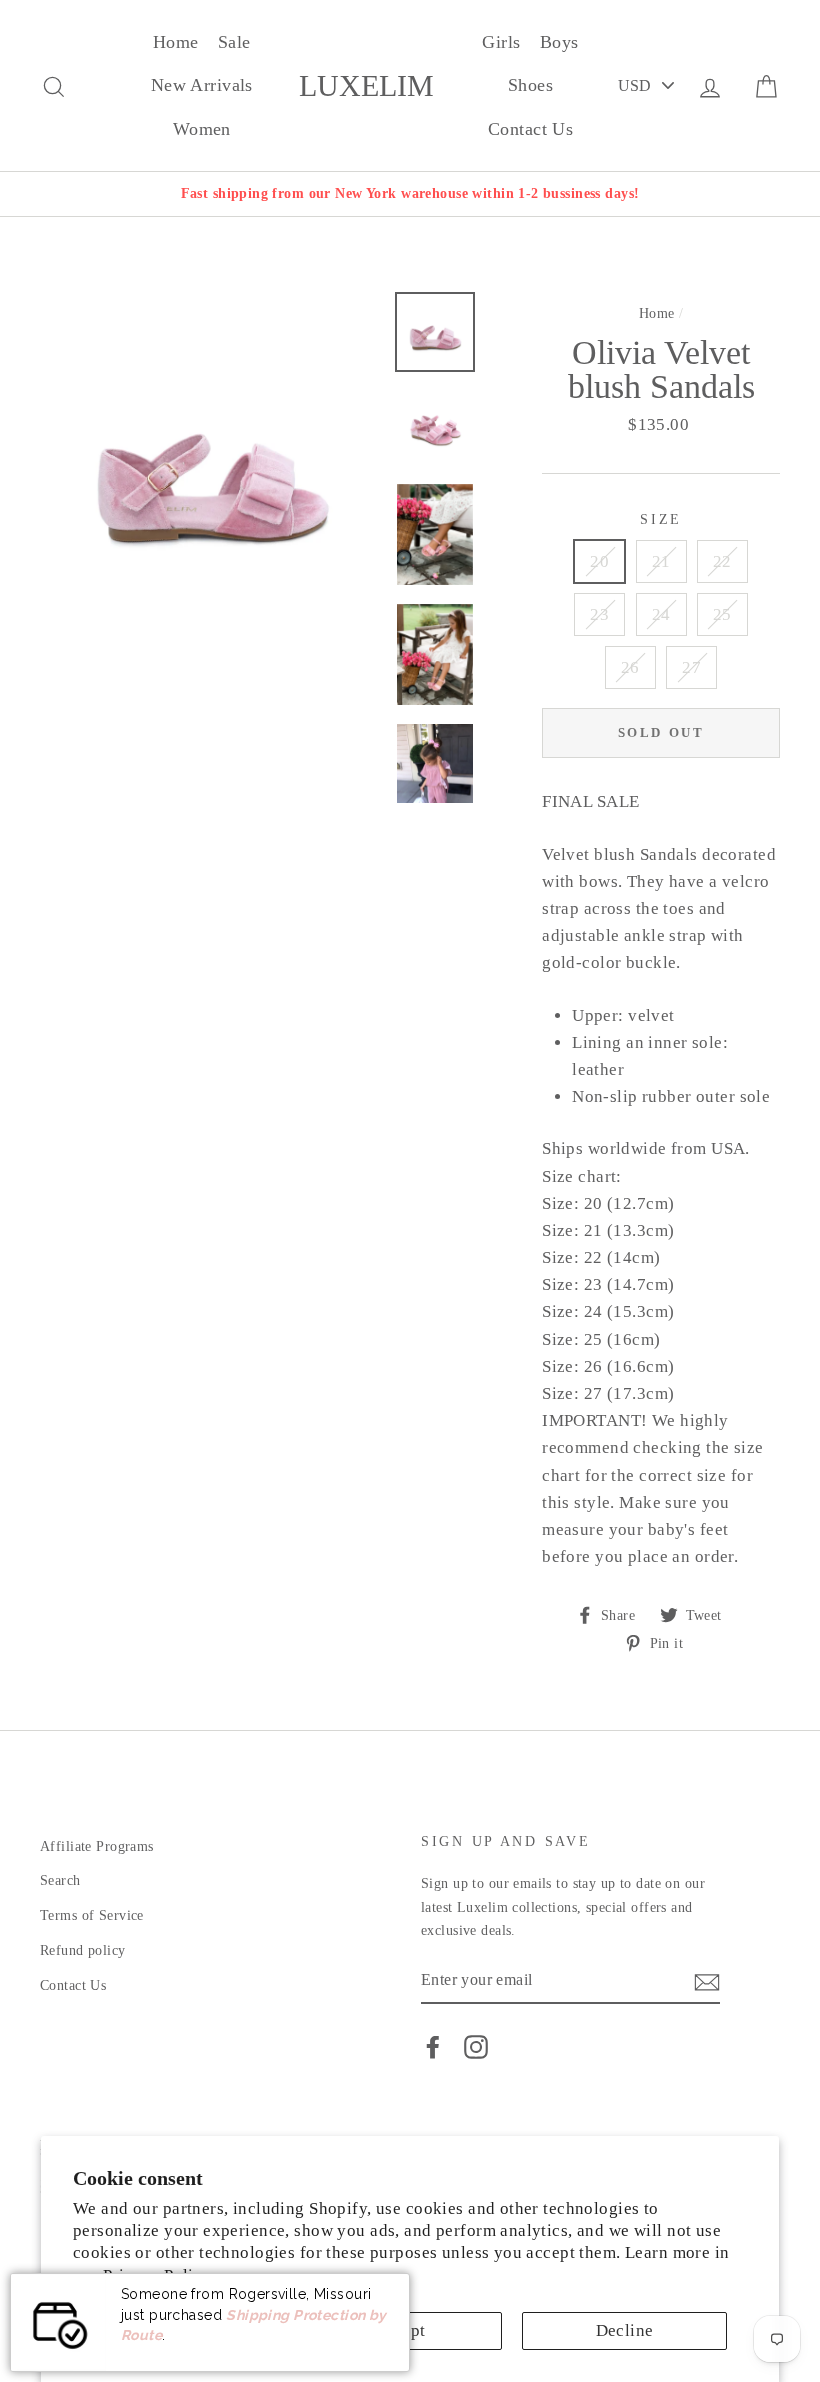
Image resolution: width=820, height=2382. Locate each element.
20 (599, 561)
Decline (625, 2330)
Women (202, 129)
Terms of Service (92, 1915)
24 (661, 614)
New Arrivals (202, 85)
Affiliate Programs (97, 1846)
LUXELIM (366, 86)
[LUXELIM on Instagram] (476, 2046)
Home (176, 42)
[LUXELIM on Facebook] (433, 2046)
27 (691, 667)
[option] (410, 193)
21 (661, 561)
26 (630, 667)
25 (722, 614)
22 (722, 561)
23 (599, 614)
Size (661, 519)
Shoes (530, 85)
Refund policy (83, 1950)
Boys (559, 42)
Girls (501, 42)
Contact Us (530, 129)
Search (60, 1880)
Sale (234, 42)
